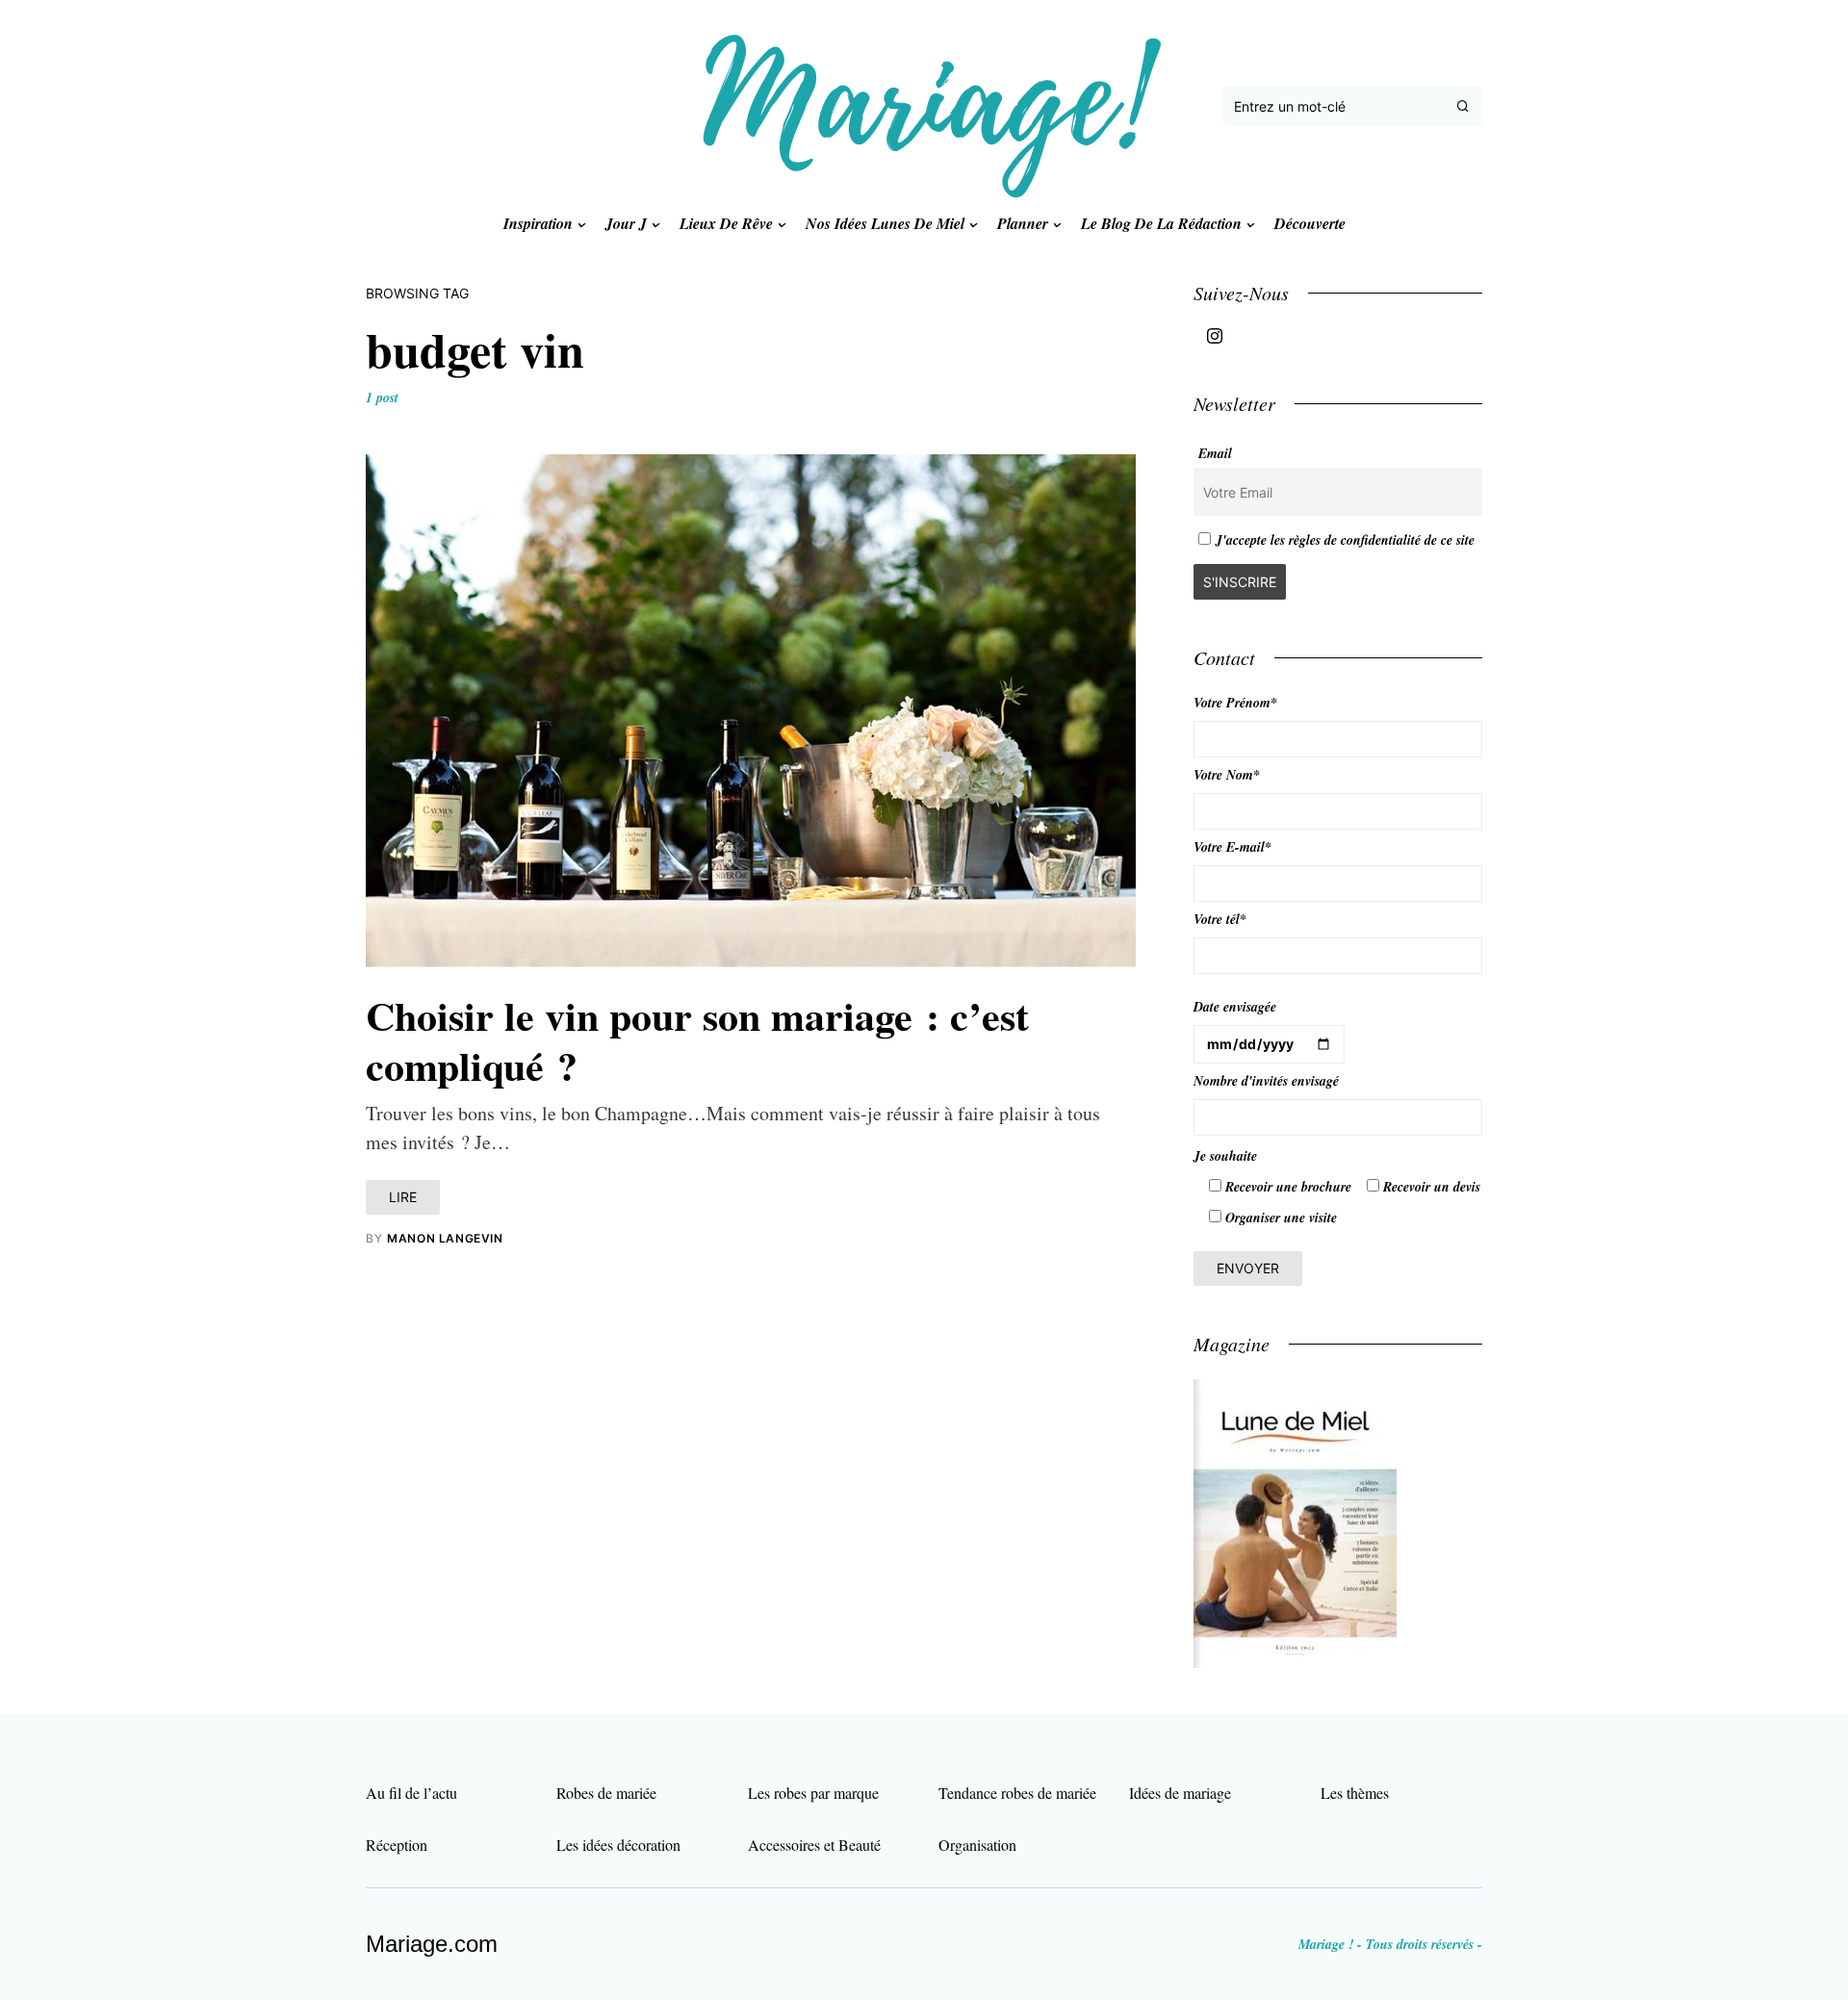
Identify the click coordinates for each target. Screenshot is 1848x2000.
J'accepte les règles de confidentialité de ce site (1345, 540)
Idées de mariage (1180, 1793)
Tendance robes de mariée (1017, 1793)
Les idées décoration (618, 1845)
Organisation (977, 1845)
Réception (397, 1845)
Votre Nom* (1227, 775)
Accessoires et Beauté (814, 1845)
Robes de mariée (606, 1793)
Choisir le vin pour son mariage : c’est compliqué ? (697, 1040)
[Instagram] (1215, 336)
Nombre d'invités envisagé (1266, 1081)
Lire (403, 1197)
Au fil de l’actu (411, 1793)
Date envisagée (1235, 1007)
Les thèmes (1355, 1793)
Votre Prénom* (1235, 703)
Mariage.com (432, 1944)
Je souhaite (1225, 1156)
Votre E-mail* (1232, 847)
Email (1215, 453)
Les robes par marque (813, 1793)
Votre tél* (1220, 919)
